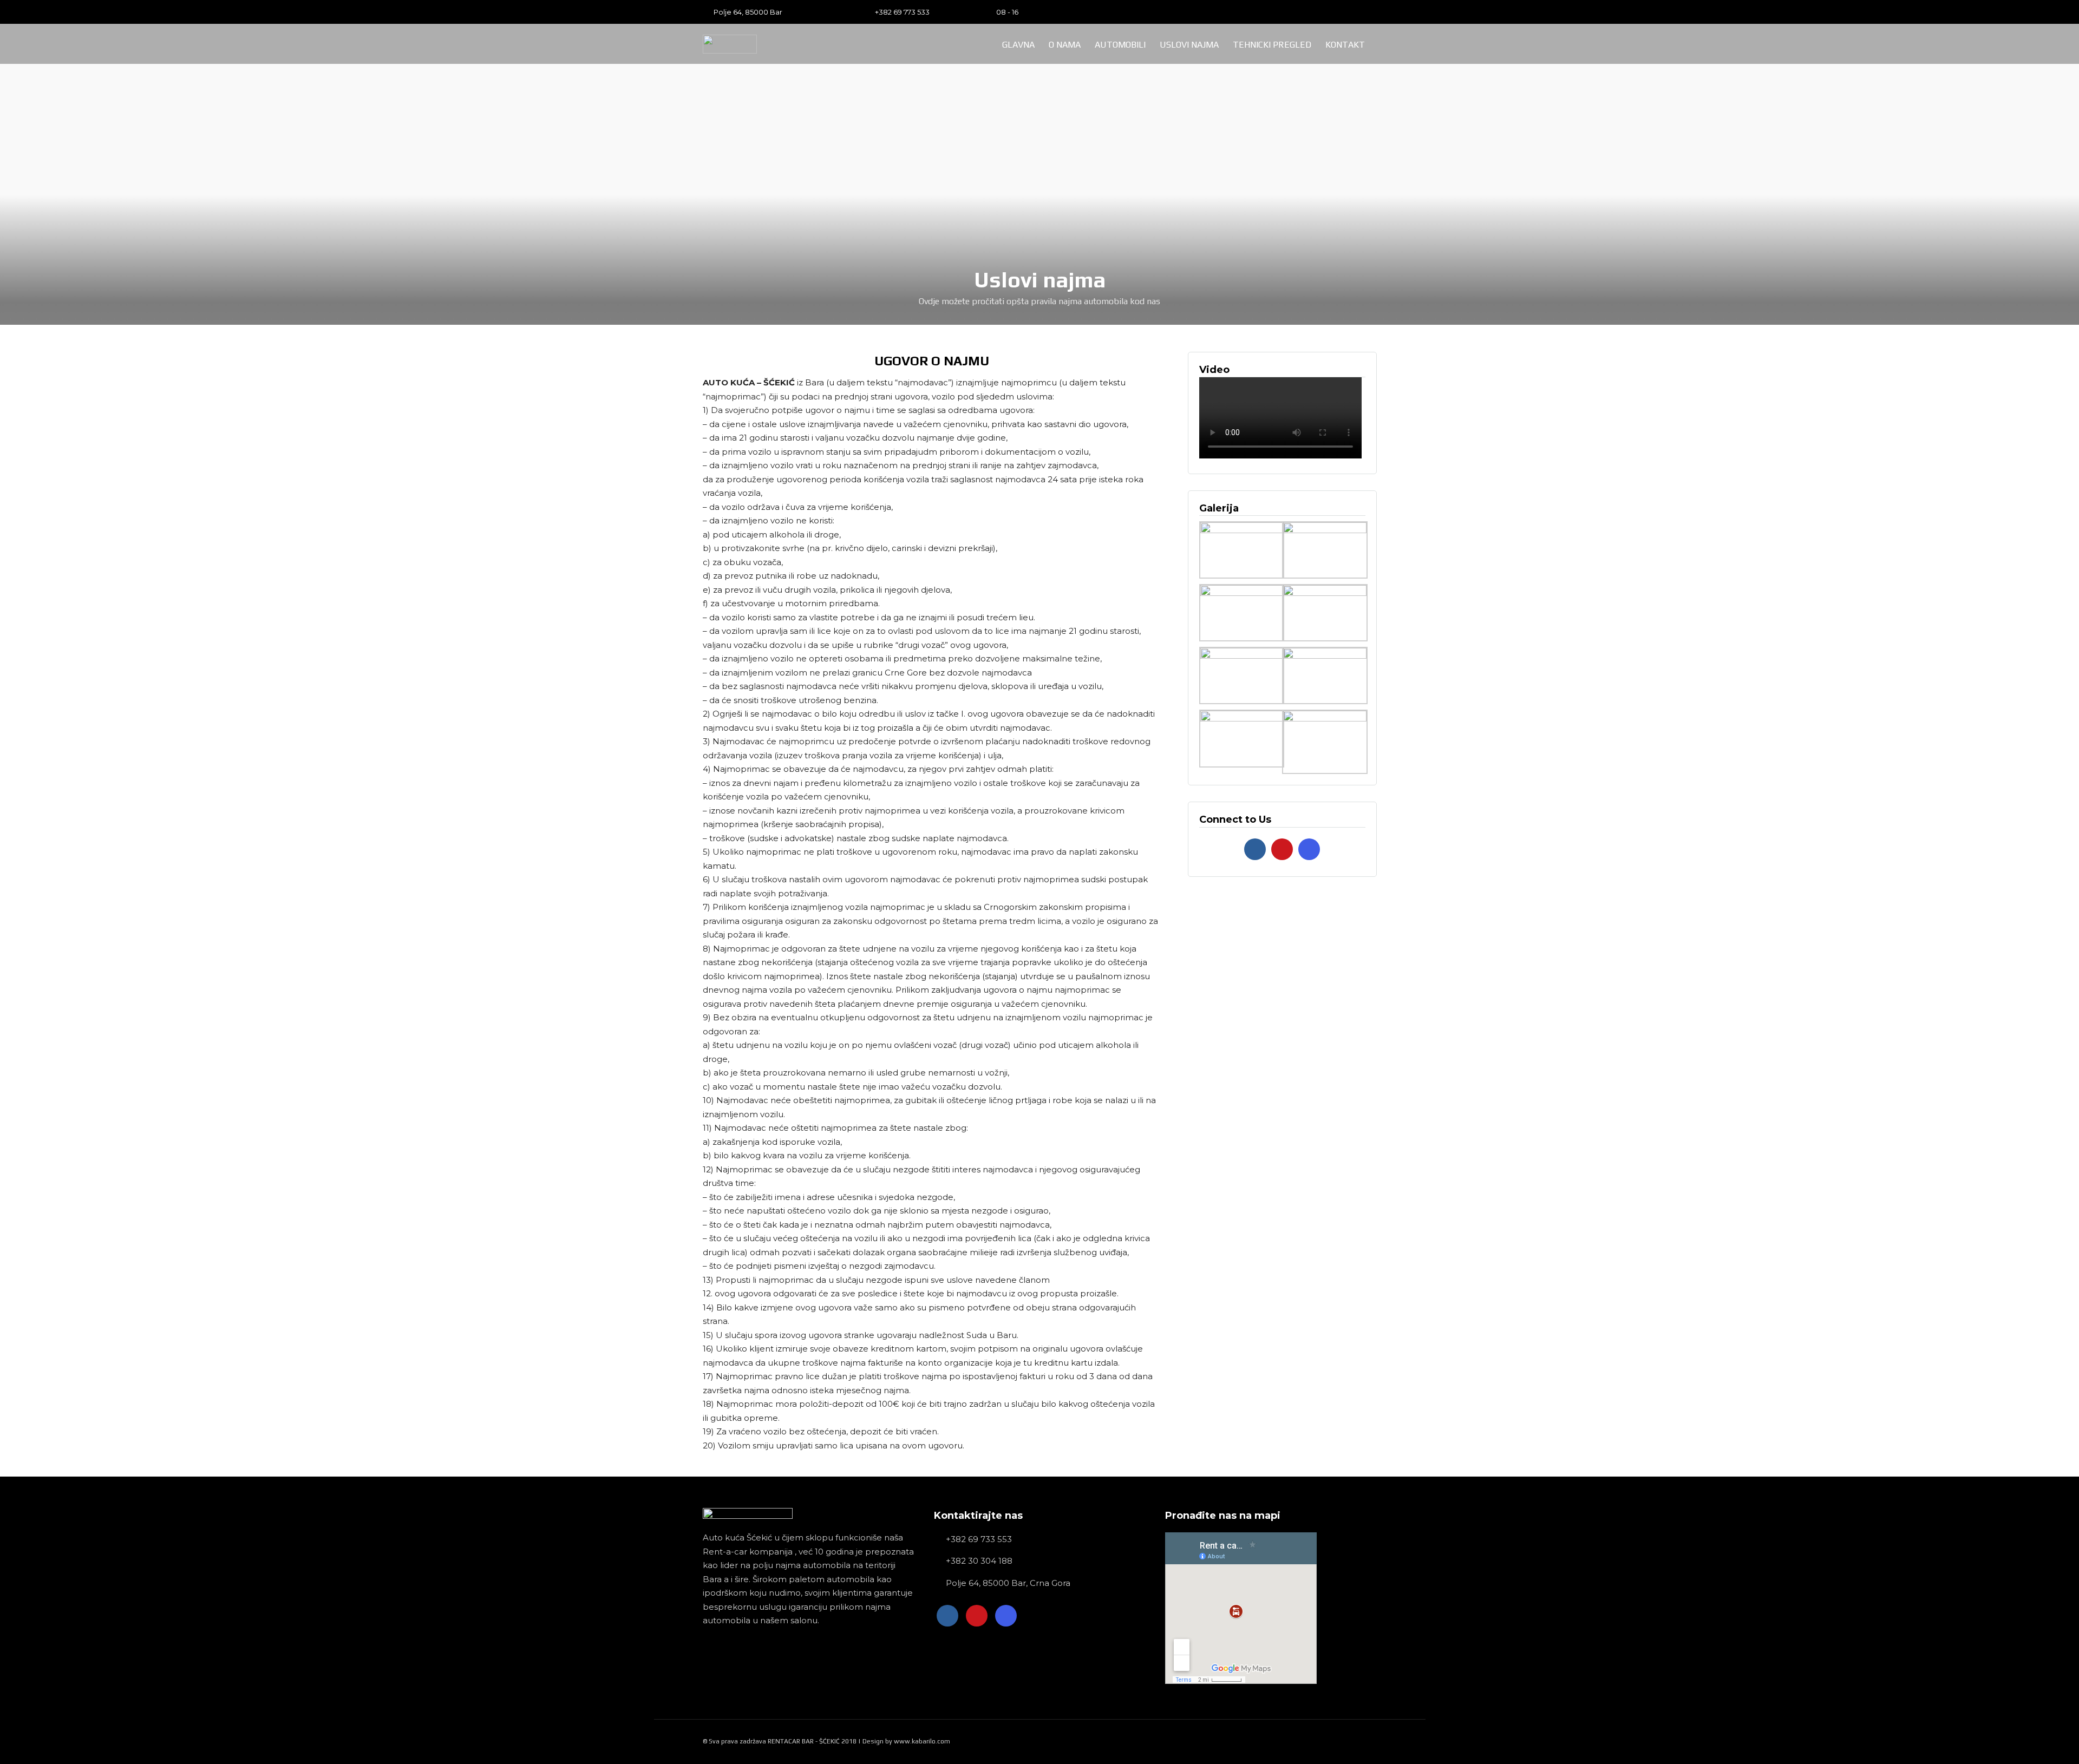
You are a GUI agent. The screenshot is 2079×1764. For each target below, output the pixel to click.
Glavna (1018, 45)
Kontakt (1345, 45)
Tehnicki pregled (1272, 45)
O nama (1065, 45)
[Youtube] (1357, 12)
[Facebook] (1255, 849)
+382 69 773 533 (902, 12)
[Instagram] (1374, 12)
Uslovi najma (1189, 45)
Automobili (1120, 45)
